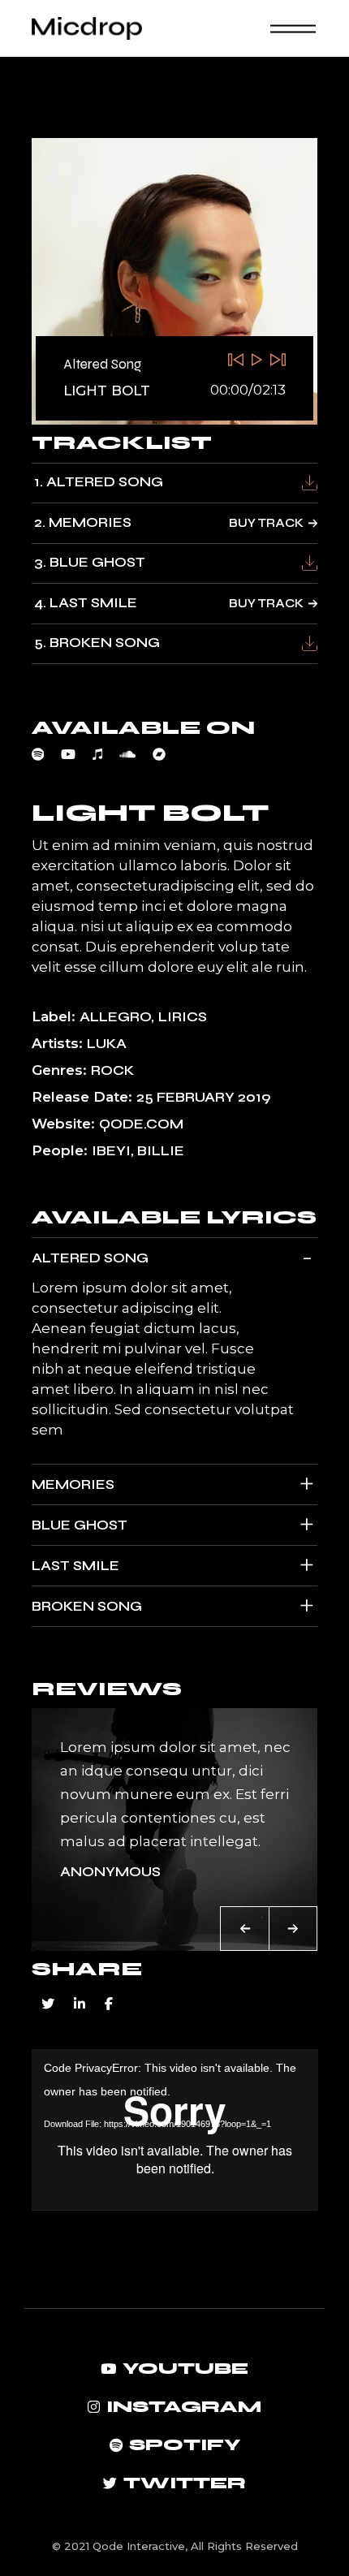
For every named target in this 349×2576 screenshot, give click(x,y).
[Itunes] (106, 754)
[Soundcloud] (136, 754)
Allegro (115, 1017)
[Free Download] (310, 483)
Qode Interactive (139, 2546)
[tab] (175, 1258)
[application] (175, 2129)
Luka (107, 1044)
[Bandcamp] (168, 754)
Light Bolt (107, 390)
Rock (112, 1070)
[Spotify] (47, 754)
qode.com (141, 1124)
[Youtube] (77, 754)
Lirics (183, 1017)
